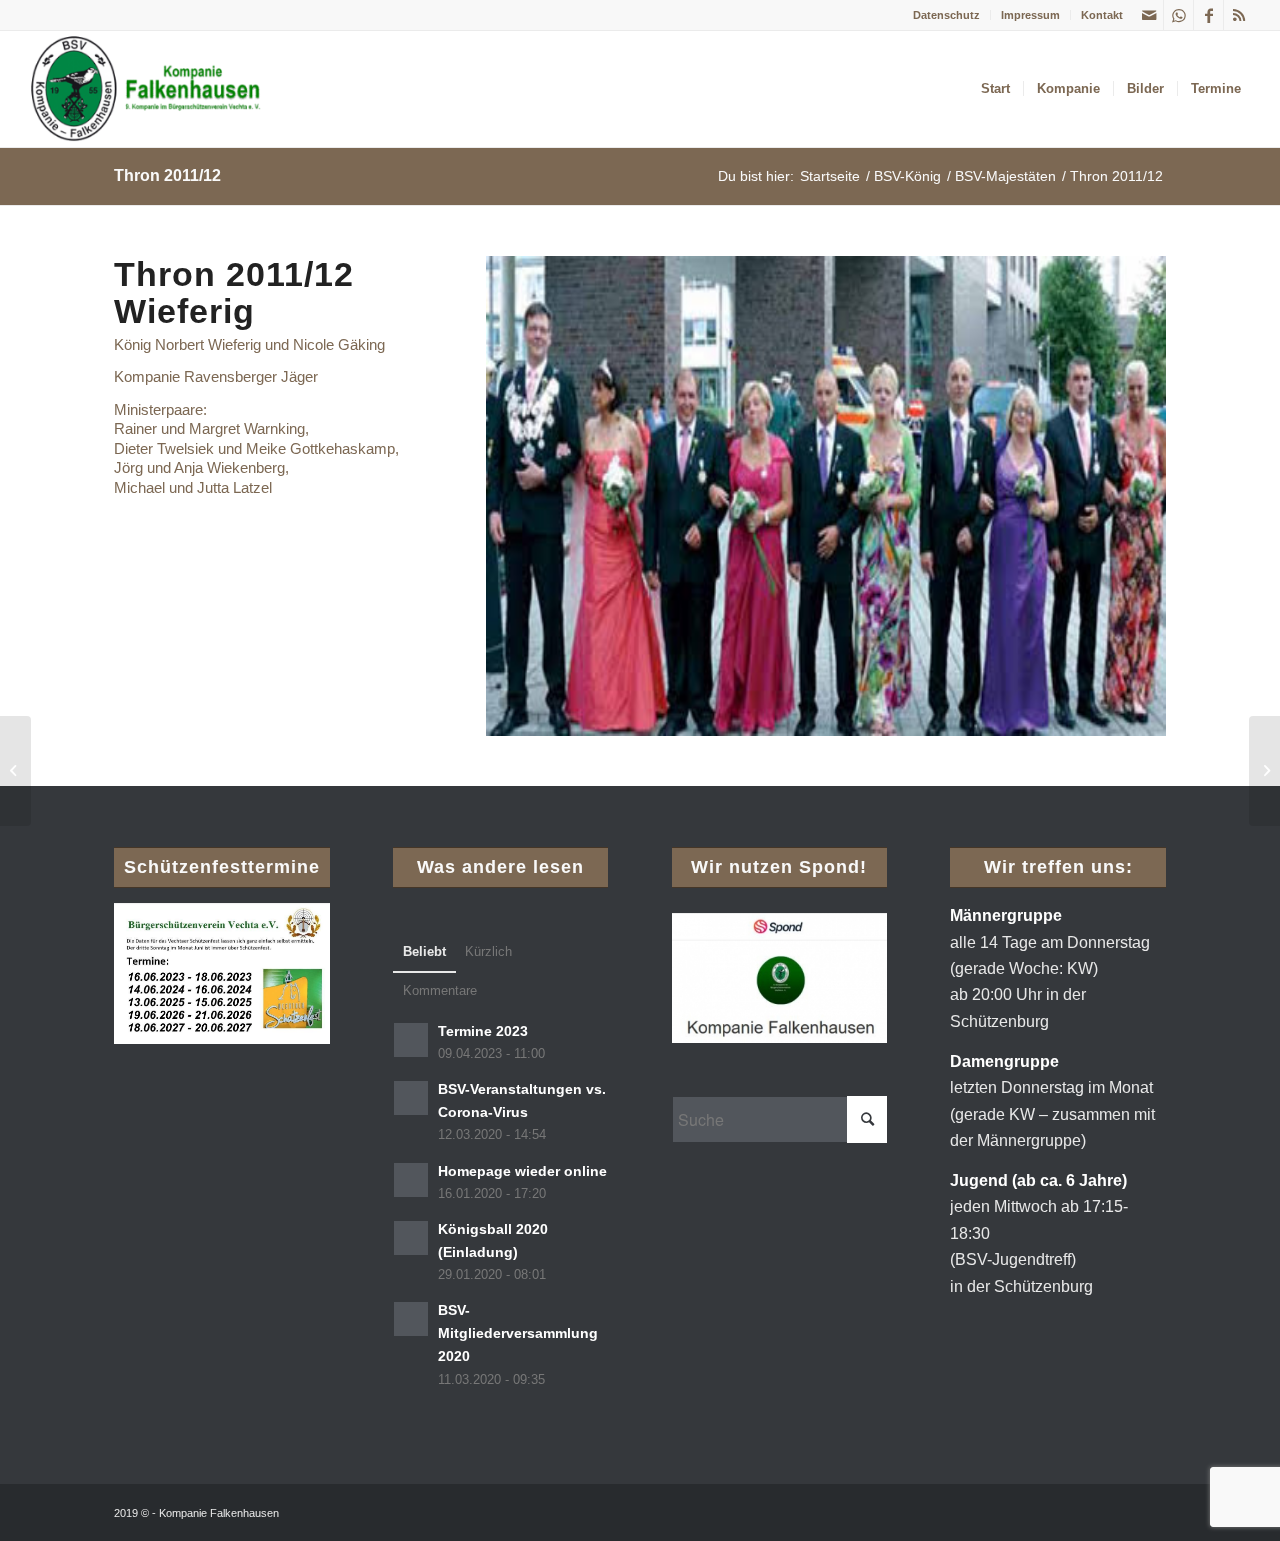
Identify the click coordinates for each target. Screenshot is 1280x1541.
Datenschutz (946, 15)
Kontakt (1102, 15)
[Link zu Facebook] (1208, 15)
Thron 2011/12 (167, 175)
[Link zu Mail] (1148, 15)
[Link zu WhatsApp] (1178, 15)
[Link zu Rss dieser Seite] (1239, 15)
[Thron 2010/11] (15, 771)
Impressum (1030, 15)
